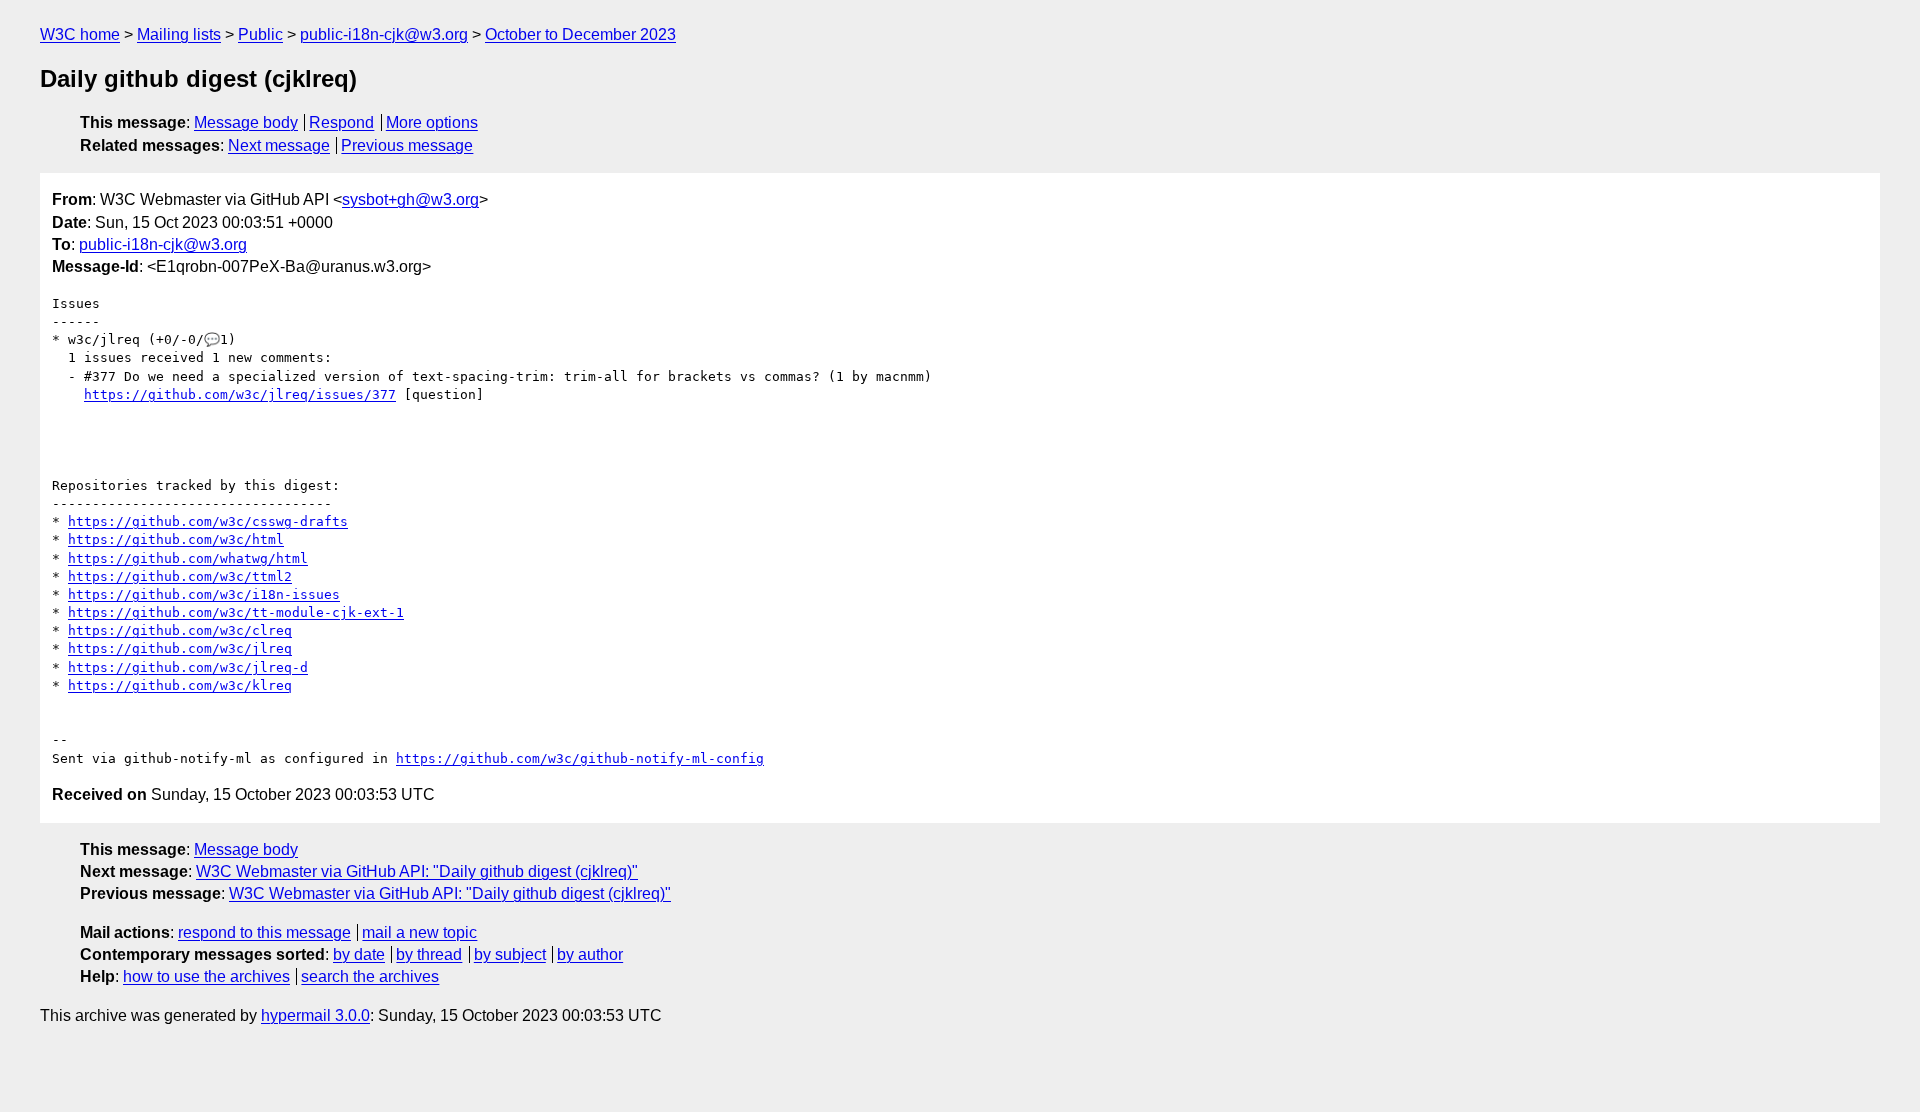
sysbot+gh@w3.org (410, 199)
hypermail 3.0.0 (315, 1015)
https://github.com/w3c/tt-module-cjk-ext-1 (236, 612)
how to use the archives (206, 976)
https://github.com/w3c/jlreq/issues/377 (240, 394)
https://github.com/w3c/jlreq (180, 648)
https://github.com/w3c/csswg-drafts (208, 521)
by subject (510, 954)
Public (260, 34)
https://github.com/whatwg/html (188, 558)
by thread (429, 954)
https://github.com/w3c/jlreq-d (188, 667)
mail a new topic (419, 932)
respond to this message (264, 932)
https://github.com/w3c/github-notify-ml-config (580, 758)
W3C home (80, 34)
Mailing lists (179, 34)
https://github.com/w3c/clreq (180, 630)
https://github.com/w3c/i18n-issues (204, 594)
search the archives (370, 976)
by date (359, 954)
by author (590, 954)
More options (432, 122)
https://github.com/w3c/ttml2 (180, 576)
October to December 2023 (580, 34)
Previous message (407, 145)
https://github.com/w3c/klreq (180, 685)
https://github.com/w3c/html (176, 539)
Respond (341, 122)
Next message (279, 145)
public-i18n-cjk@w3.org (384, 34)
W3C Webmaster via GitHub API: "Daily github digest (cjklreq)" (417, 871)
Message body (246, 122)
